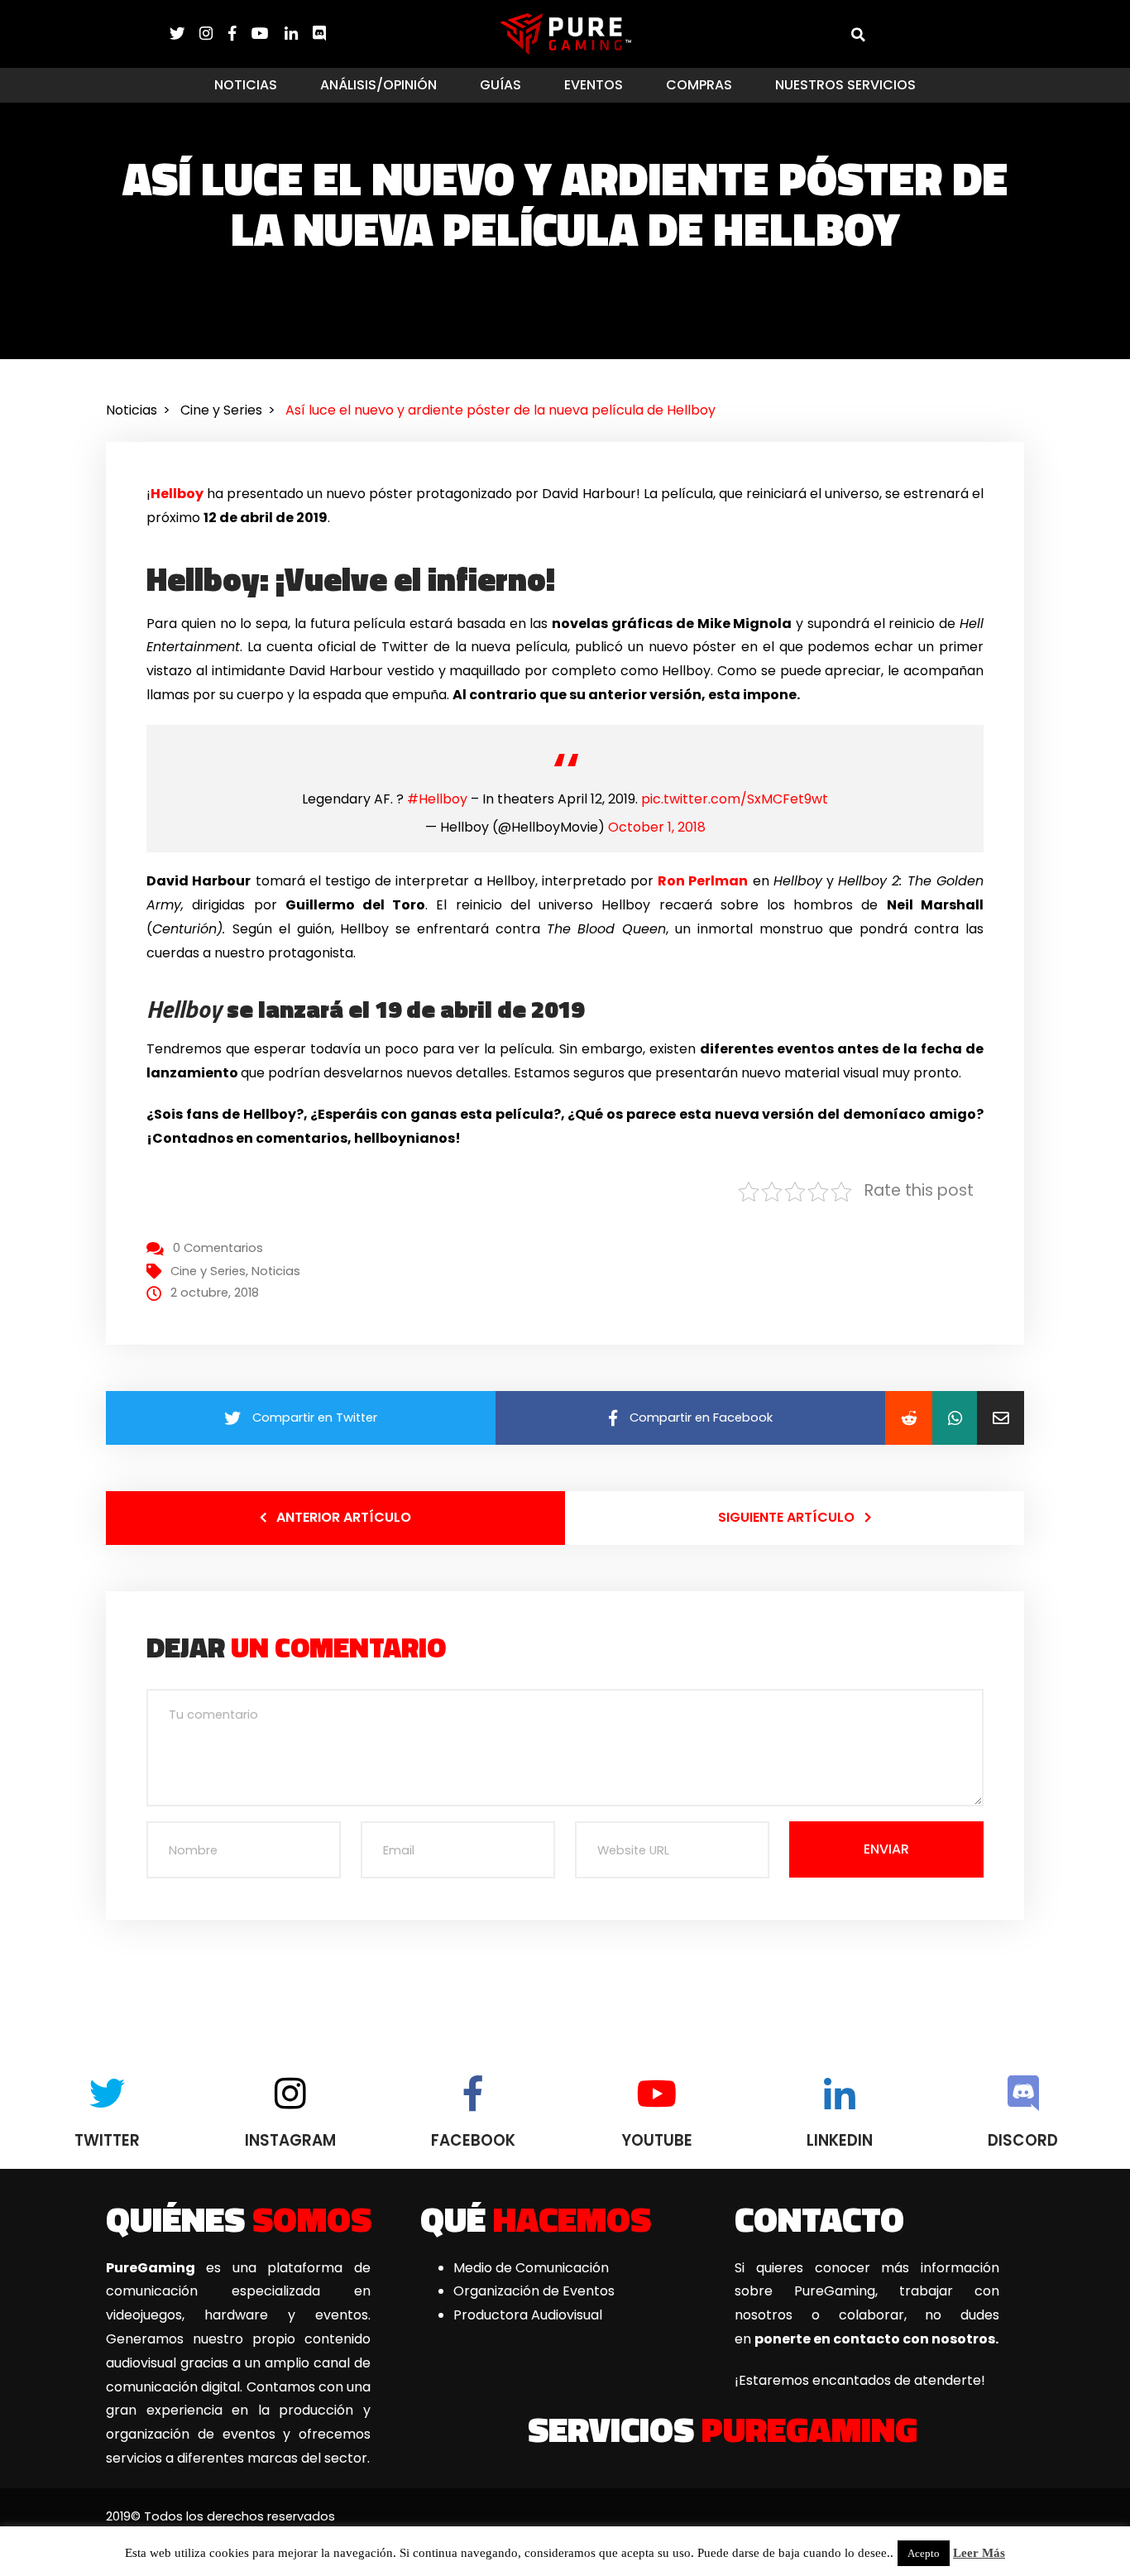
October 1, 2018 (657, 827)
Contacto (819, 2219)
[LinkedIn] (299, 34)
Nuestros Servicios (845, 85)
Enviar (886, 1849)
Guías (500, 85)
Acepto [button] (924, 2553)
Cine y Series (208, 1271)
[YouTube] (268, 34)
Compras (699, 85)
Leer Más (979, 2553)
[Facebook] (240, 34)
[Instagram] (213, 34)
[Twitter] (184, 34)
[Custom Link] (319, 34)
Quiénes (239, 2219)
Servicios (723, 2429)
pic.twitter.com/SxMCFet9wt (735, 799)
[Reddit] (909, 1418)
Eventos (594, 85)
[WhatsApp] (955, 1418)
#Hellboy (437, 799)
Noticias (246, 85)
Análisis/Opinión (378, 85)
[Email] (1001, 1418)
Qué (536, 2219)
